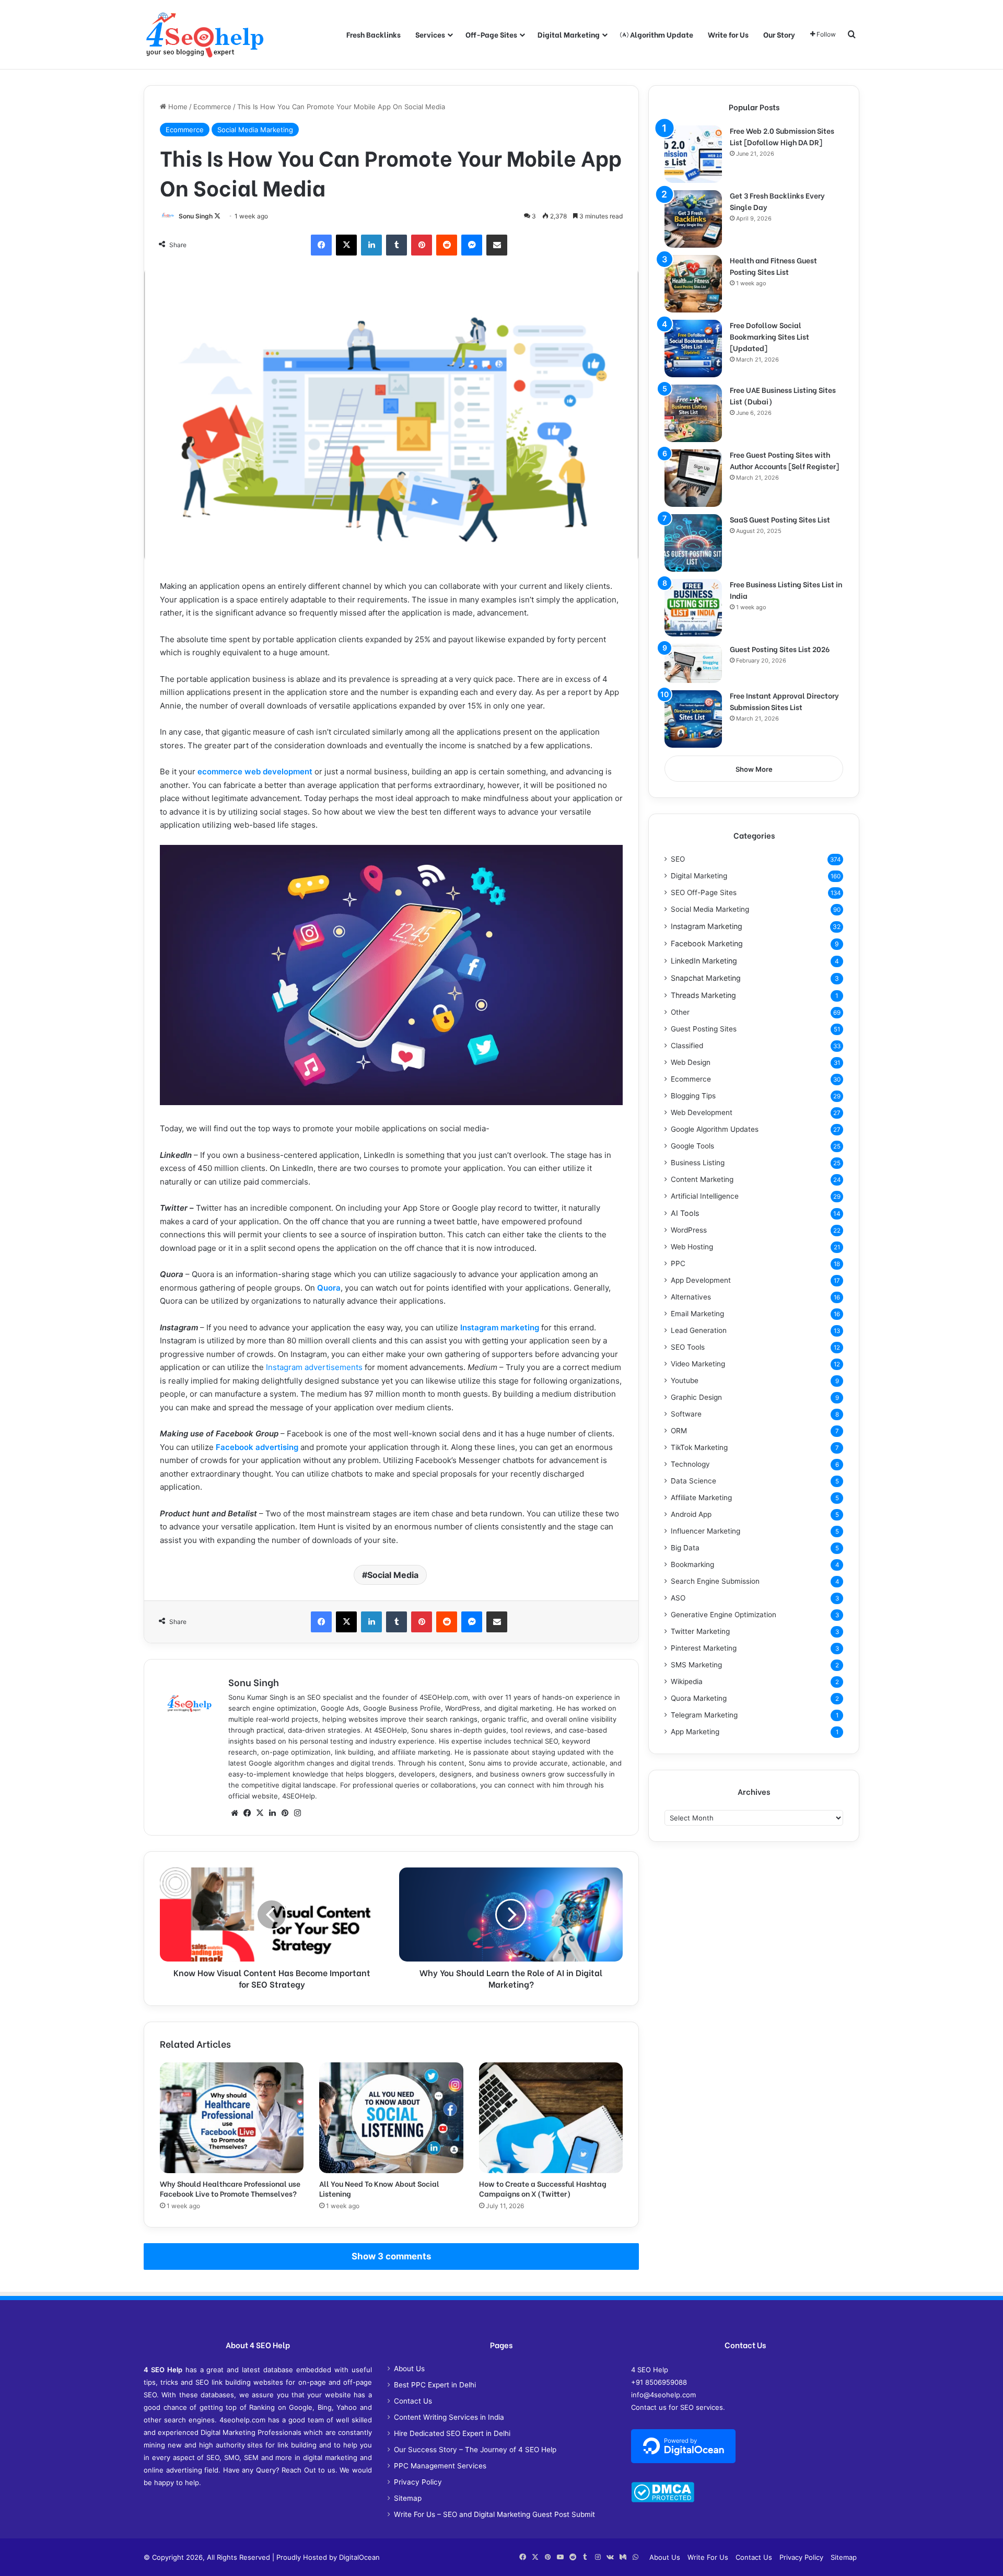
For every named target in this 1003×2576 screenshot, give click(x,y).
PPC (678, 1263)
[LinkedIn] (371, 245)
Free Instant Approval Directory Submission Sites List (784, 701)
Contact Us (413, 2401)
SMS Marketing (696, 1665)
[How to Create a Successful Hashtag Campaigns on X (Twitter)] (551, 2118)
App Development (701, 1280)
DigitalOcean (359, 2557)
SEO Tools (688, 1347)
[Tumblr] (396, 245)
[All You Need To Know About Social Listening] (391, 2118)
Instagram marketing (500, 1327)
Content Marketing (702, 1179)
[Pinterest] (422, 245)
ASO (678, 1598)
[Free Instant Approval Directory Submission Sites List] (693, 719)
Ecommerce (212, 107)
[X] (346, 245)
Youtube (685, 1380)
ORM (679, 1431)
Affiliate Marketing (701, 1498)
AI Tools (685, 1213)
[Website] (235, 1813)
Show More (754, 769)
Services (430, 34)
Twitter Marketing (700, 1631)
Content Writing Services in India (449, 2417)
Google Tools (692, 1146)
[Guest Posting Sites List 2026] (693, 663)
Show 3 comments (391, 2256)
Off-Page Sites (491, 34)
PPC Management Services (440, 2466)
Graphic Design (696, 1397)
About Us (409, 2369)
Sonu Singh (196, 216)
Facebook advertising (257, 1447)
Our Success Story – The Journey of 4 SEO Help (475, 2450)
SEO (678, 859)
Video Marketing (698, 1364)
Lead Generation (699, 1330)
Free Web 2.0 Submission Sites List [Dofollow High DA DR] (782, 136)
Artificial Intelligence (705, 1196)
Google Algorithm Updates (715, 1129)
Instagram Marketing (707, 926)
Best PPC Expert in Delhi (435, 2385)
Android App (691, 1514)
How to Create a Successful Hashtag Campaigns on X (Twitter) (543, 2188)
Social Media (393, 1575)
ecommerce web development (255, 771)
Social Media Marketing (255, 130)
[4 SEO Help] (205, 34)
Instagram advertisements (314, 1367)
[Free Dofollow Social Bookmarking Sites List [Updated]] (693, 349)
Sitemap (408, 2498)
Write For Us (708, 2557)
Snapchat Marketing (706, 978)
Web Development (702, 1112)
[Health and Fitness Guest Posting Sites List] (693, 284)
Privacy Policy (418, 2482)
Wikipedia (687, 1681)
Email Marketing (697, 1314)
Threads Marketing (703, 995)
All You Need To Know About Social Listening (379, 2188)
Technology (690, 1464)
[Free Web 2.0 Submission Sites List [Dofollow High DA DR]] (693, 154)
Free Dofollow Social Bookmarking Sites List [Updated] (769, 336)
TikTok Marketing (699, 1447)
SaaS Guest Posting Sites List (780, 519)
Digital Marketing (569, 34)
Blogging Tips (693, 1096)
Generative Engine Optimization (724, 1615)
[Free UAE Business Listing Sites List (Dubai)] (693, 413)
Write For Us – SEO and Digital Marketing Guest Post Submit (494, 2514)
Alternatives (691, 1297)
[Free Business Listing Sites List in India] (693, 608)
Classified (687, 1046)
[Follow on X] (217, 216)
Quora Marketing (699, 1698)
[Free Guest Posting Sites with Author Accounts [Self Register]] (693, 478)
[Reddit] (447, 245)
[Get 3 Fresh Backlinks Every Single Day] (693, 219)
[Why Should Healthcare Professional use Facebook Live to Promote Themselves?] (232, 2118)
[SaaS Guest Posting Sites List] (693, 543)
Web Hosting (692, 1247)
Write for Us (728, 34)
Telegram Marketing (704, 1715)
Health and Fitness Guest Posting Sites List (773, 266)
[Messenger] (472, 245)
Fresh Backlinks (374, 34)
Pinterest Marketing (704, 1648)
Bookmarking (692, 1564)
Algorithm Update (661, 34)
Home (177, 107)
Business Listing (698, 1163)
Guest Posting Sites (704, 1029)
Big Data (685, 1548)
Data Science (693, 1481)
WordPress (689, 1230)
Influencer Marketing (705, 1531)
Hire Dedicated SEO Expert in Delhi (452, 2433)
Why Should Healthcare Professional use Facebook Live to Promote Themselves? (230, 2188)
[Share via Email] (497, 245)
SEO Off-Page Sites (704, 892)
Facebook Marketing (707, 943)
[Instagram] (297, 1813)
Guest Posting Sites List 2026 (780, 649)
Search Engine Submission (715, 1581)
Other (680, 1012)
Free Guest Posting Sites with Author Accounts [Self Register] (784, 460)
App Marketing (695, 1732)
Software (686, 1414)
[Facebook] (321, 245)
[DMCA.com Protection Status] (663, 2500)
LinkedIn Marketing (704, 961)
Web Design (691, 1062)
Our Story (779, 34)
